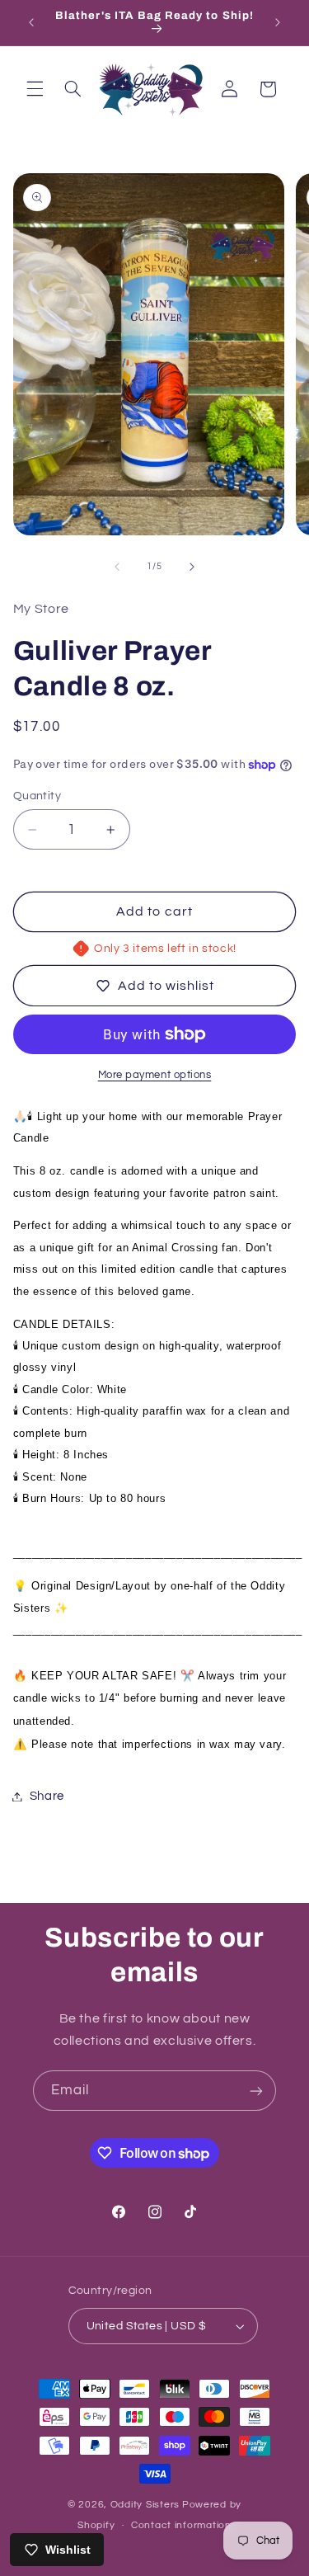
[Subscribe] (256, 2091)
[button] (35, 89)
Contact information (181, 2525)
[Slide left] (117, 567)
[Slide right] (192, 567)
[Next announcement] (278, 22)
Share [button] (47, 1796)
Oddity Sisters (145, 2505)
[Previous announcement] (31, 22)
